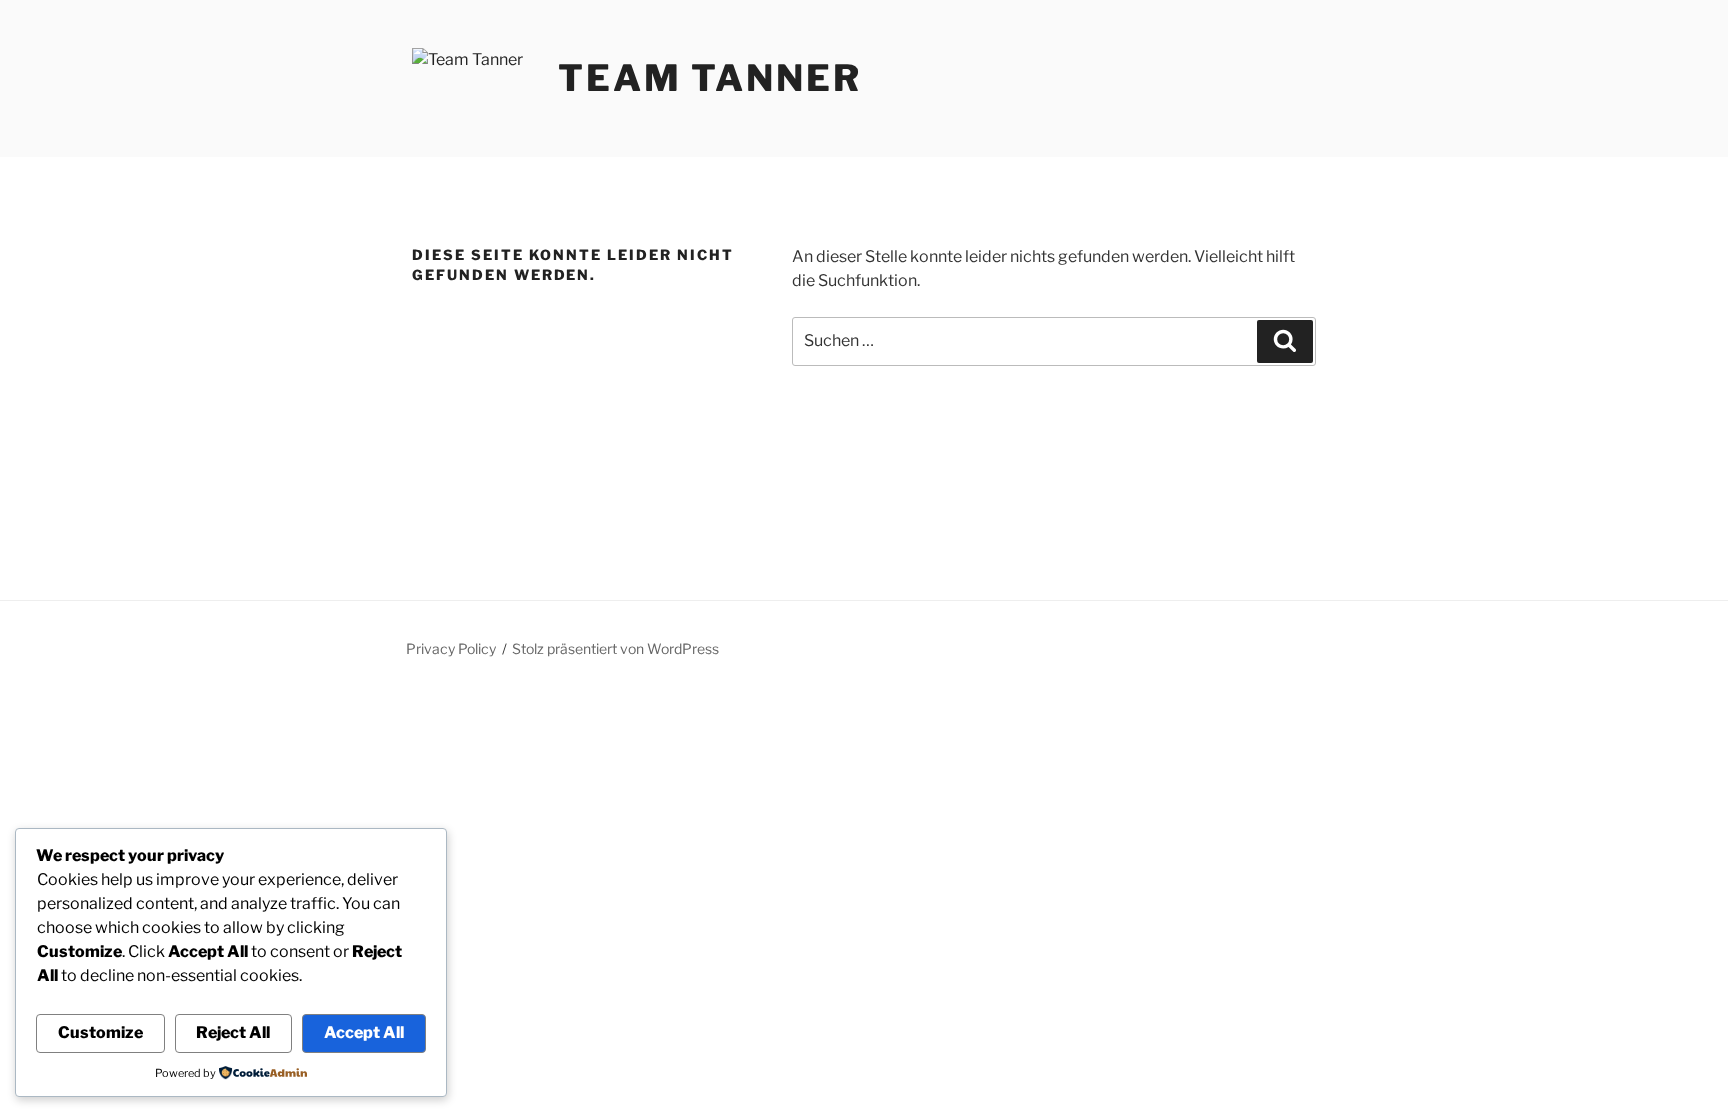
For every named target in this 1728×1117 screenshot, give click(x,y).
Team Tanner (710, 78)
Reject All (233, 1032)
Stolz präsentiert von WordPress (615, 648)
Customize (100, 1032)
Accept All (364, 1032)
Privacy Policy (451, 648)
